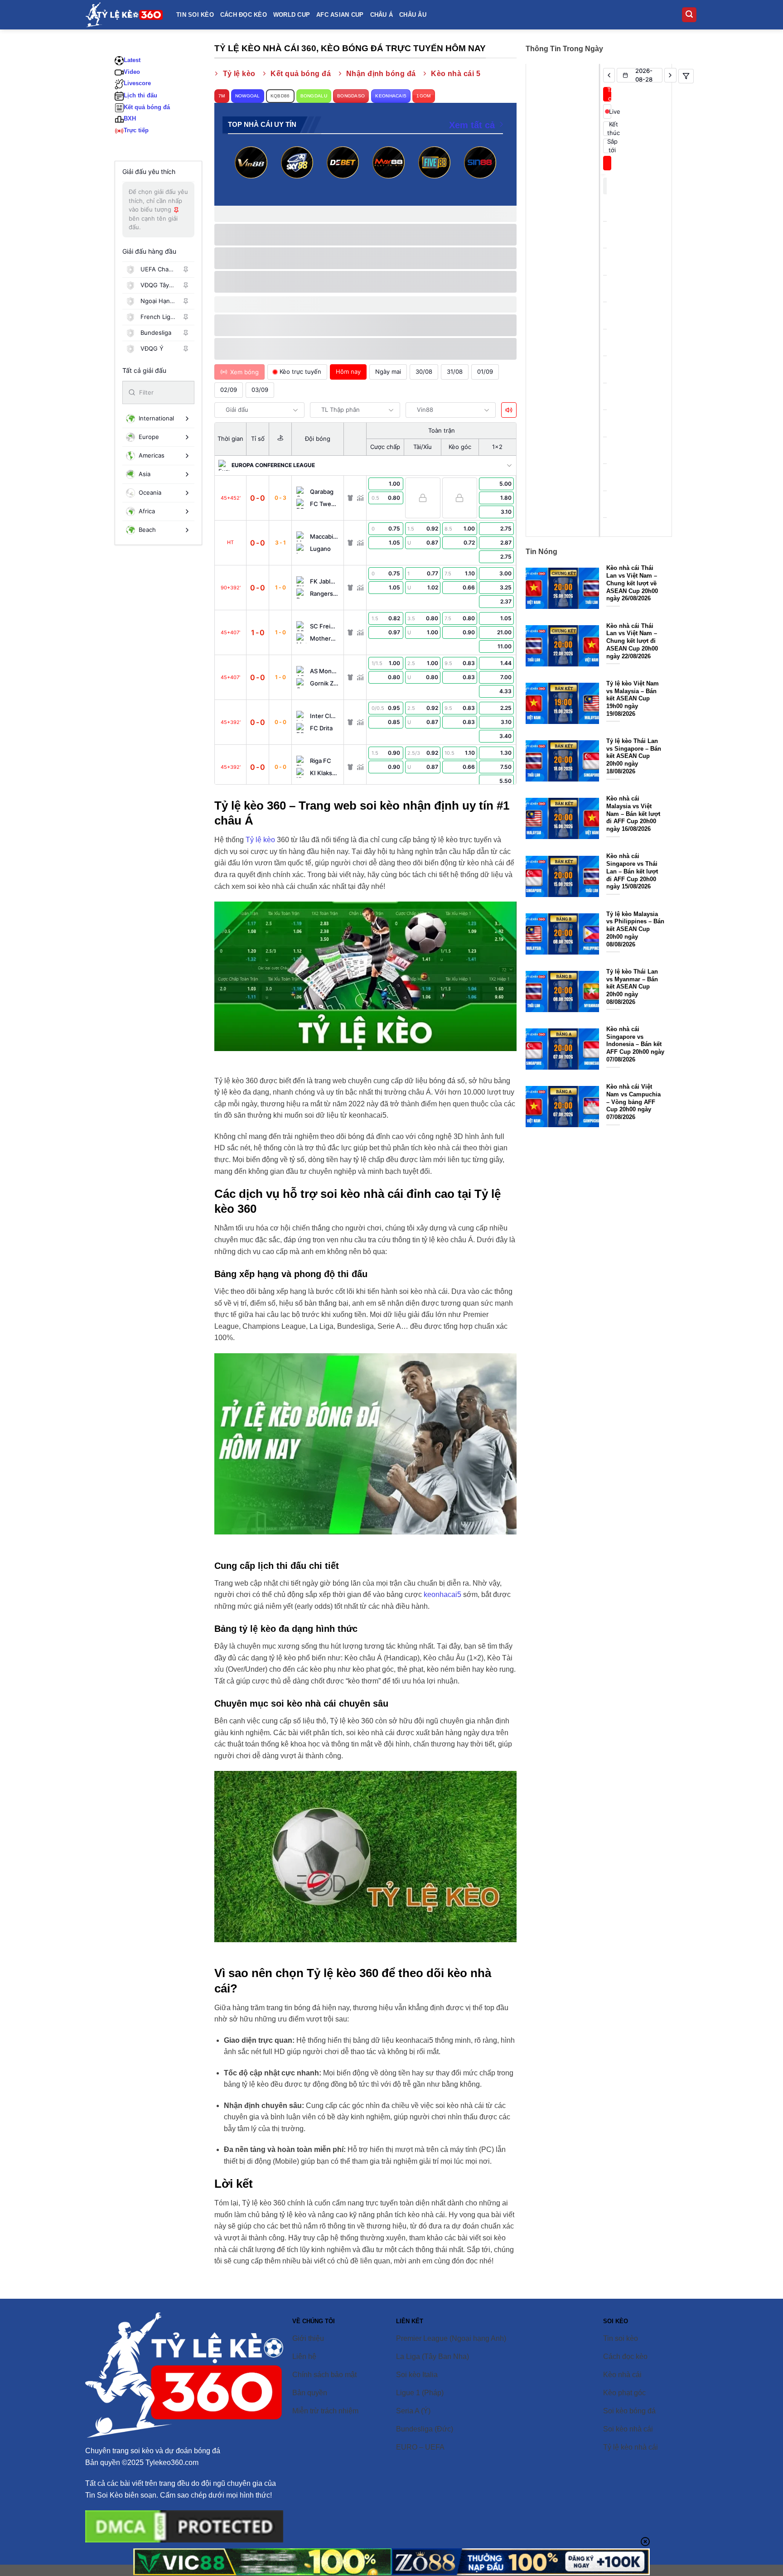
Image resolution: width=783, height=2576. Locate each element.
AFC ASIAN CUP (340, 15)
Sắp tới (609, 146)
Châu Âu (413, 15)
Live (610, 111)
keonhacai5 (442, 1594)
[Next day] (670, 75)
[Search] (689, 15)
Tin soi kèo (195, 15)
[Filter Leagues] (686, 76)
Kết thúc (609, 129)
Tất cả (609, 94)
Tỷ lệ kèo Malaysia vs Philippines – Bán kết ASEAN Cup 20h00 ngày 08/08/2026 (635, 929)
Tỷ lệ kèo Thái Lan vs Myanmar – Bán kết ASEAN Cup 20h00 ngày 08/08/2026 (632, 987)
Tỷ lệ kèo (260, 840)
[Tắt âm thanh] (509, 410)
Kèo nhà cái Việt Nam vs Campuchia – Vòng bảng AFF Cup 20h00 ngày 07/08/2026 (633, 1102)
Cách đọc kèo (244, 15)
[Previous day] (609, 75)
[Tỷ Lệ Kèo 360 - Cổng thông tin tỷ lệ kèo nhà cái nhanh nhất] (124, 14)
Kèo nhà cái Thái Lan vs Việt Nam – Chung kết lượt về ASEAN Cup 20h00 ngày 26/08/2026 (632, 583)
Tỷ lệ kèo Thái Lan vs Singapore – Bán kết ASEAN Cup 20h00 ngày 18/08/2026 (634, 756)
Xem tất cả (472, 125)
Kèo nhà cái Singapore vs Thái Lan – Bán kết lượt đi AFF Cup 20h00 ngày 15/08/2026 (632, 871)
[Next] (486, 173)
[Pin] (186, 270)
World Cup (292, 15)
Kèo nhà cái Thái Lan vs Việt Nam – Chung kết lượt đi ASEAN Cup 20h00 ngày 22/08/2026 (632, 641)
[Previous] (245, 173)
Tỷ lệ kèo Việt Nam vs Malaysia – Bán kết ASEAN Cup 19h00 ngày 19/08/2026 (633, 699)
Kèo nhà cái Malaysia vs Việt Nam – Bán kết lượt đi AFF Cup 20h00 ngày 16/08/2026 (633, 814)
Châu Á (382, 15)
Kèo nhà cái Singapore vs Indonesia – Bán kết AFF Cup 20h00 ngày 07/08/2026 (635, 1044)
